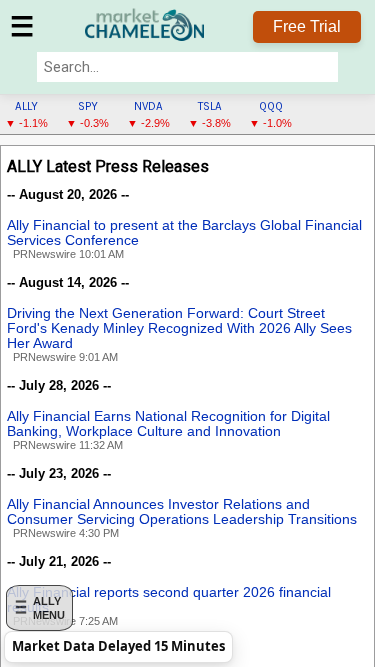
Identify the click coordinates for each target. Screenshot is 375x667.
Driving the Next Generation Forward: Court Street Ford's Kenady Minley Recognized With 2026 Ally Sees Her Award (179, 328)
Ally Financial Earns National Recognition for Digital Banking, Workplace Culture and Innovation (168, 424)
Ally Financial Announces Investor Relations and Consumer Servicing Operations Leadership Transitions (182, 512)
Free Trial (307, 26)
